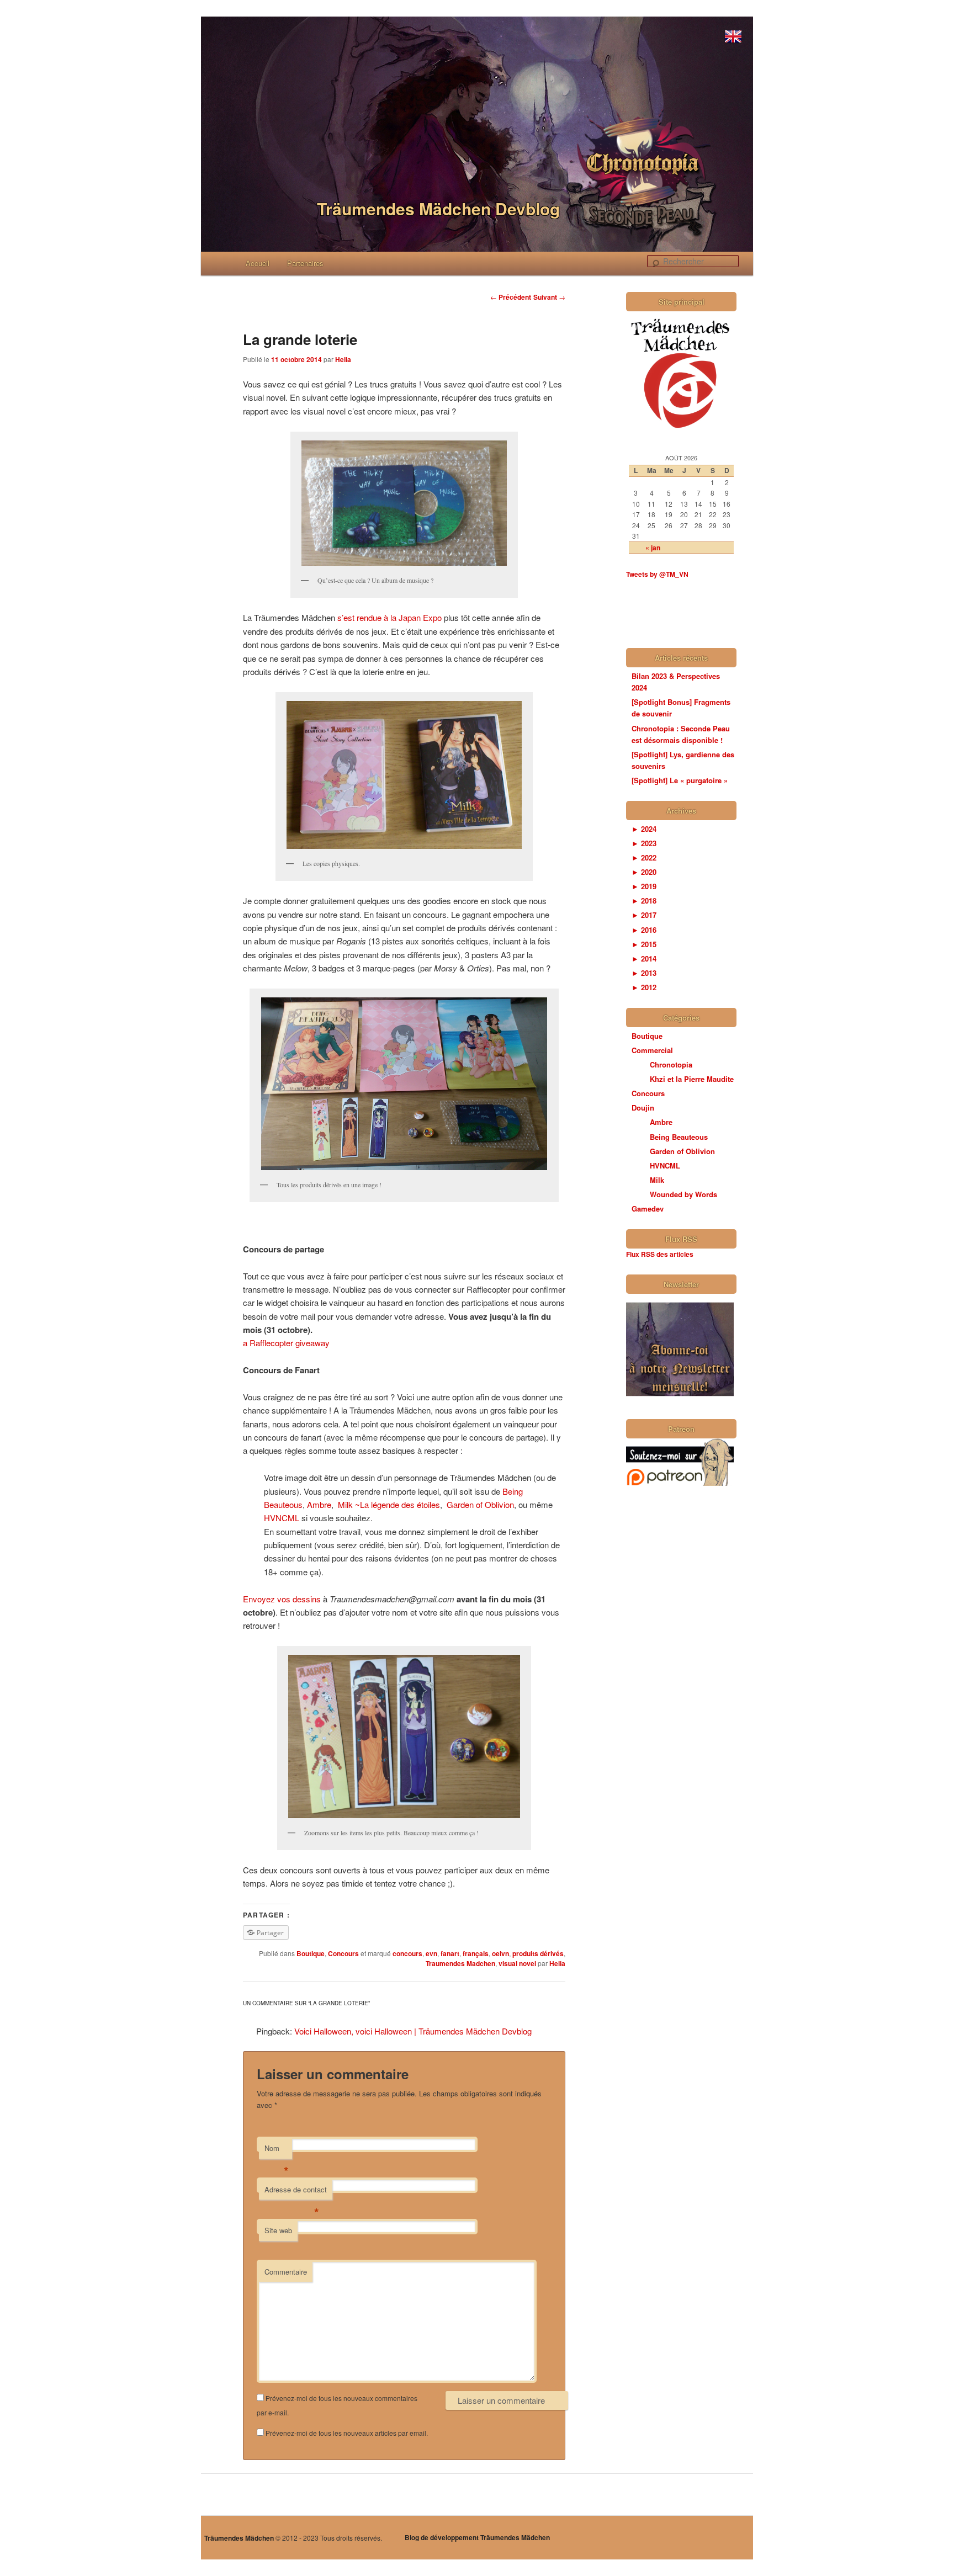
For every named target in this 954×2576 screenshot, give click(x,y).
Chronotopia (671, 1064)
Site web (278, 2230)
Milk (657, 1180)
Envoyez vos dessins (282, 1599)
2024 (644, 829)
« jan (653, 548)
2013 (644, 973)
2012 (644, 987)
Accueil (258, 263)
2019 (644, 886)
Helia (343, 359)
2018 (644, 901)
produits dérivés (538, 1953)
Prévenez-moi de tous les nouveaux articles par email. (347, 2433)
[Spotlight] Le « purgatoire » (680, 780)
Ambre (319, 1504)
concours (407, 1953)
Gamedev (648, 1209)
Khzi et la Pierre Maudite (692, 1079)
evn (431, 1953)
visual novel (517, 1963)
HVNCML (282, 1518)
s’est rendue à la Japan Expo (389, 617)
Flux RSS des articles (660, 1254)
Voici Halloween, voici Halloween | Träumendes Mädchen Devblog (413, 2031)
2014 (644, 958)
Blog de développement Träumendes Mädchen (477, 2537)
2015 (644, 944)
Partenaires (305, 263)
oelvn (500, 1953)
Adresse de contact (296, 2192)
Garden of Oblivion (480, 1504)
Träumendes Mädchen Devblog (438, 208)
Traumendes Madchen (460, 1963)
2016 (644, 930)
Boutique (311, 1953)
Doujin (643, 1108)
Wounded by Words (683, 1194)
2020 (644, 872)
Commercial (652, 1050)
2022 (644, 857)
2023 (644, 843)
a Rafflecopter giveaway (286, 1343)
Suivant (549, 297)
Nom (277, 2151)
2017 (644, 915)
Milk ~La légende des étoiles (389, 1504)
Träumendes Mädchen (239, 2538)
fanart (450, 1953)
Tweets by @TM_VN (657, 574)
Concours (343, 1953)
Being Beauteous (679, 1137)
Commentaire (286, 2272)
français (476, 1953)
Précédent (511, 297)
